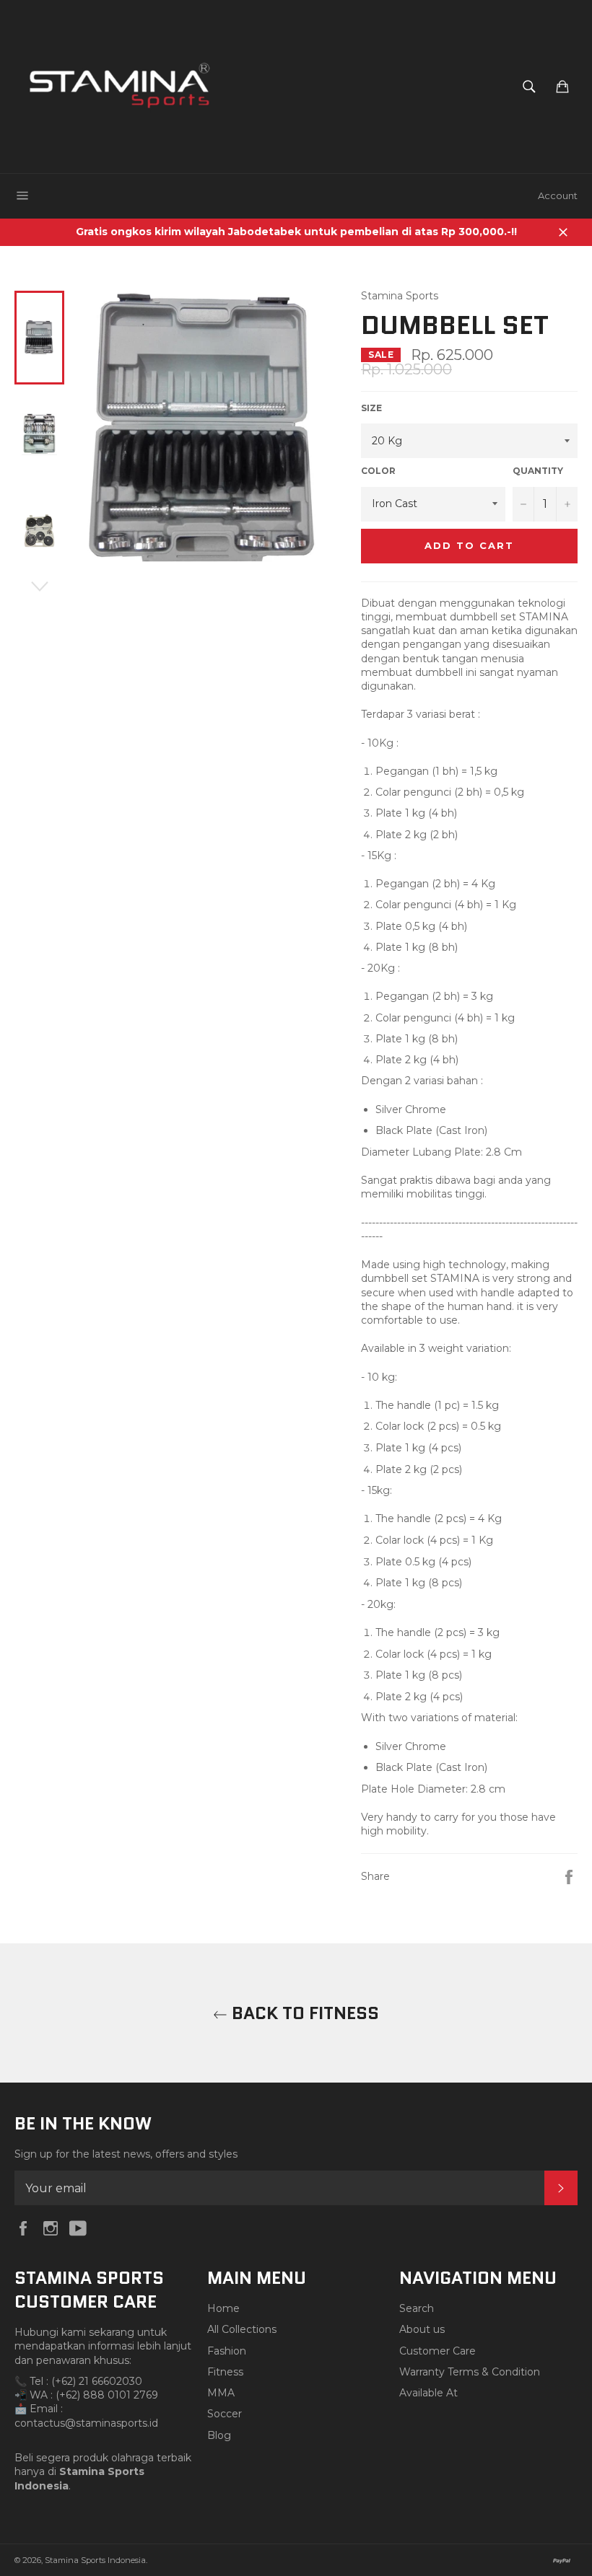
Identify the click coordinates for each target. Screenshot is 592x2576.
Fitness (225, 2372)
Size (371, 408)
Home (223, 2308)
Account (558, 195)
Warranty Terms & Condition (470, 2372)
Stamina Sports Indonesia (95, 2560)
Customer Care (438, 2351)
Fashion (227, 2351)
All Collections (242, 2329)
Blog (219, 2435)
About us (422, 2329)
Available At (428, 2393)
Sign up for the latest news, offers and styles (126, 2154)
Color (378, 471)
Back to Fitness (303, 2013)
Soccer (225, 2414)
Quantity (538, 471)
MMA (221, 2393)
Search (417, 2308)
